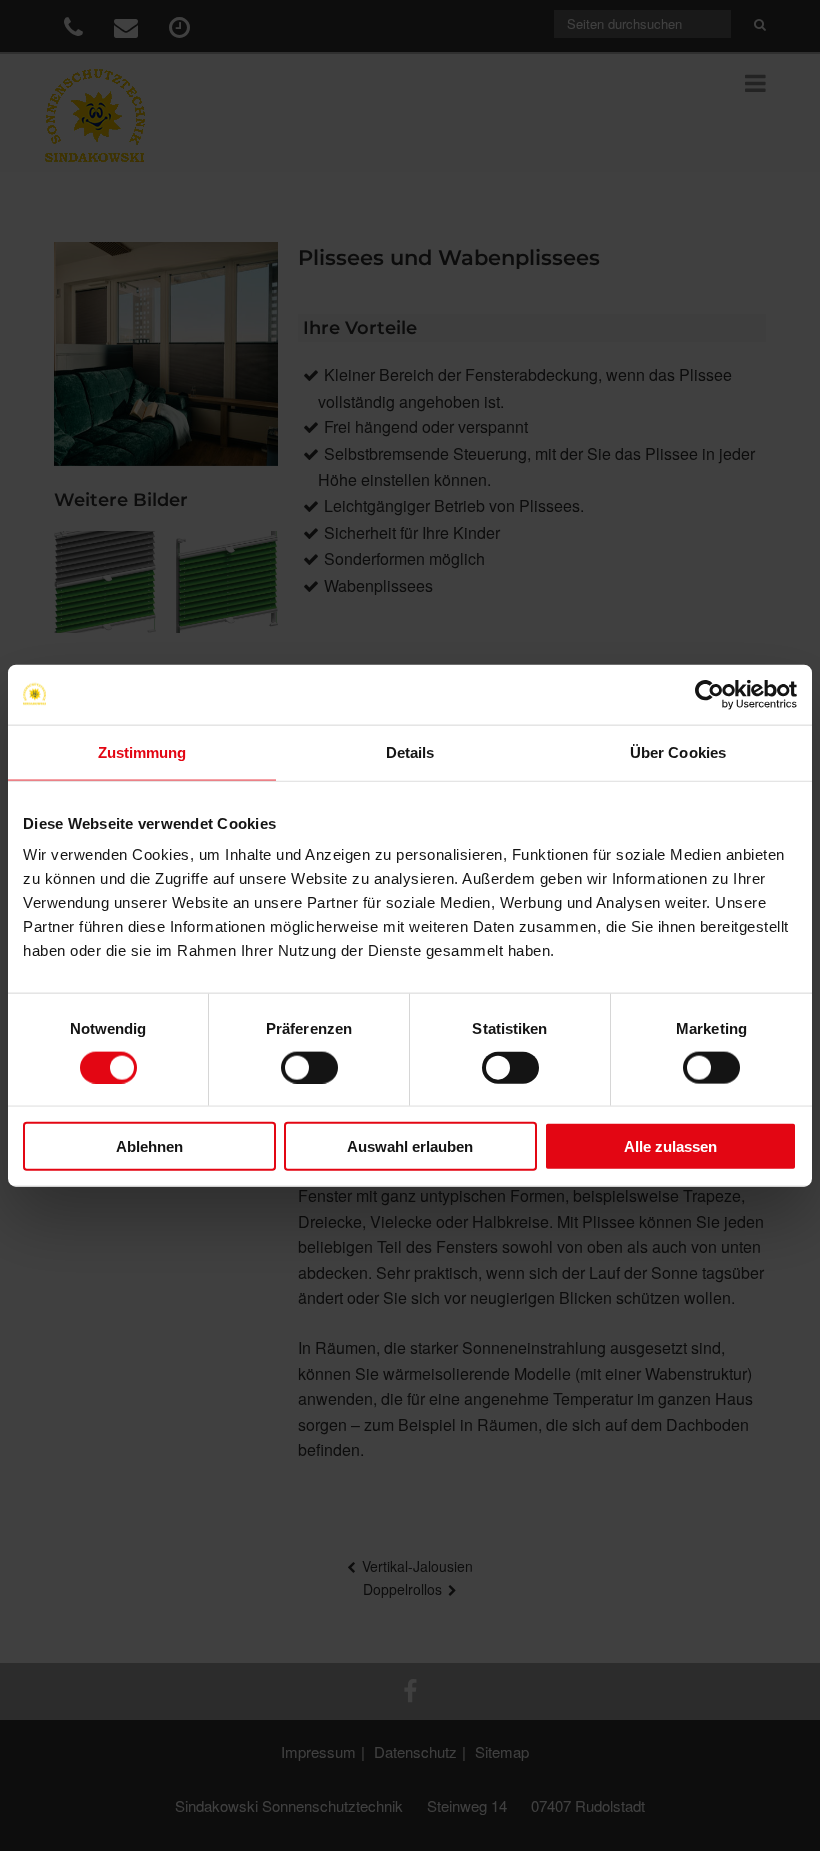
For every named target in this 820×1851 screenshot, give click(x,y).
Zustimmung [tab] (142, 751)
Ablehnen (149, 1146)
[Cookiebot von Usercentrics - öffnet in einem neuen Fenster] (709, 694)
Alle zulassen (670, 1146)
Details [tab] (410, 751)
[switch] (309, 1067)
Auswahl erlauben (410, 1146)
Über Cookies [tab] (678, 751)
